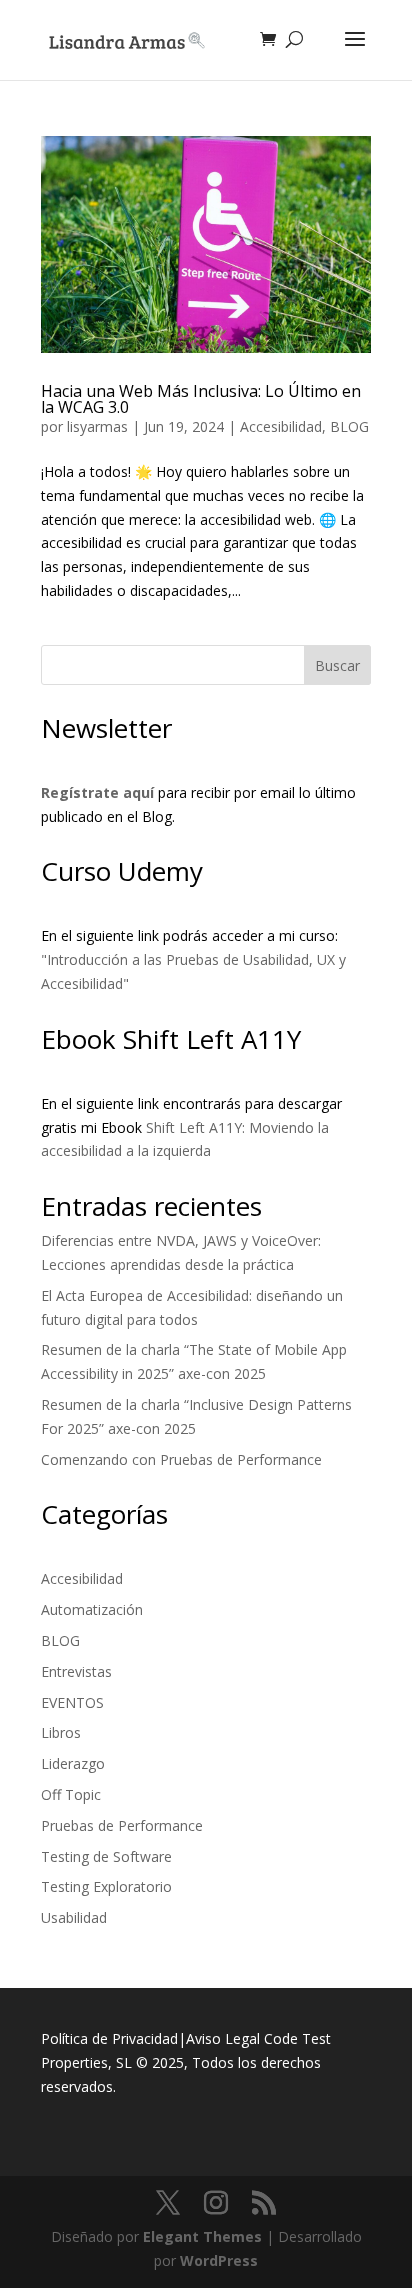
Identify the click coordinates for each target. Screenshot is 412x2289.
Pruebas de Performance (122, 1825)
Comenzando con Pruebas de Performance (181, 1459)
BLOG (349, 426)
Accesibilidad (281, 426)
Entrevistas (76, 1671)
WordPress (219, 2260)
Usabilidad (74, 1917)
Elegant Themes (202, 2236)
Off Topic (71, 1794)
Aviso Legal (223, 2038)
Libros (61, 1732)
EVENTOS (72, 1702)
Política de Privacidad (109, 2038)
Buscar (337, 665)
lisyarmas (97, 426)
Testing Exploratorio (106, 1886)
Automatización (92, 1609)
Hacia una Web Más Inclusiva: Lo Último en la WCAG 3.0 (201, 399)
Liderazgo (73, 1763)
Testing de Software (106, 1856)
